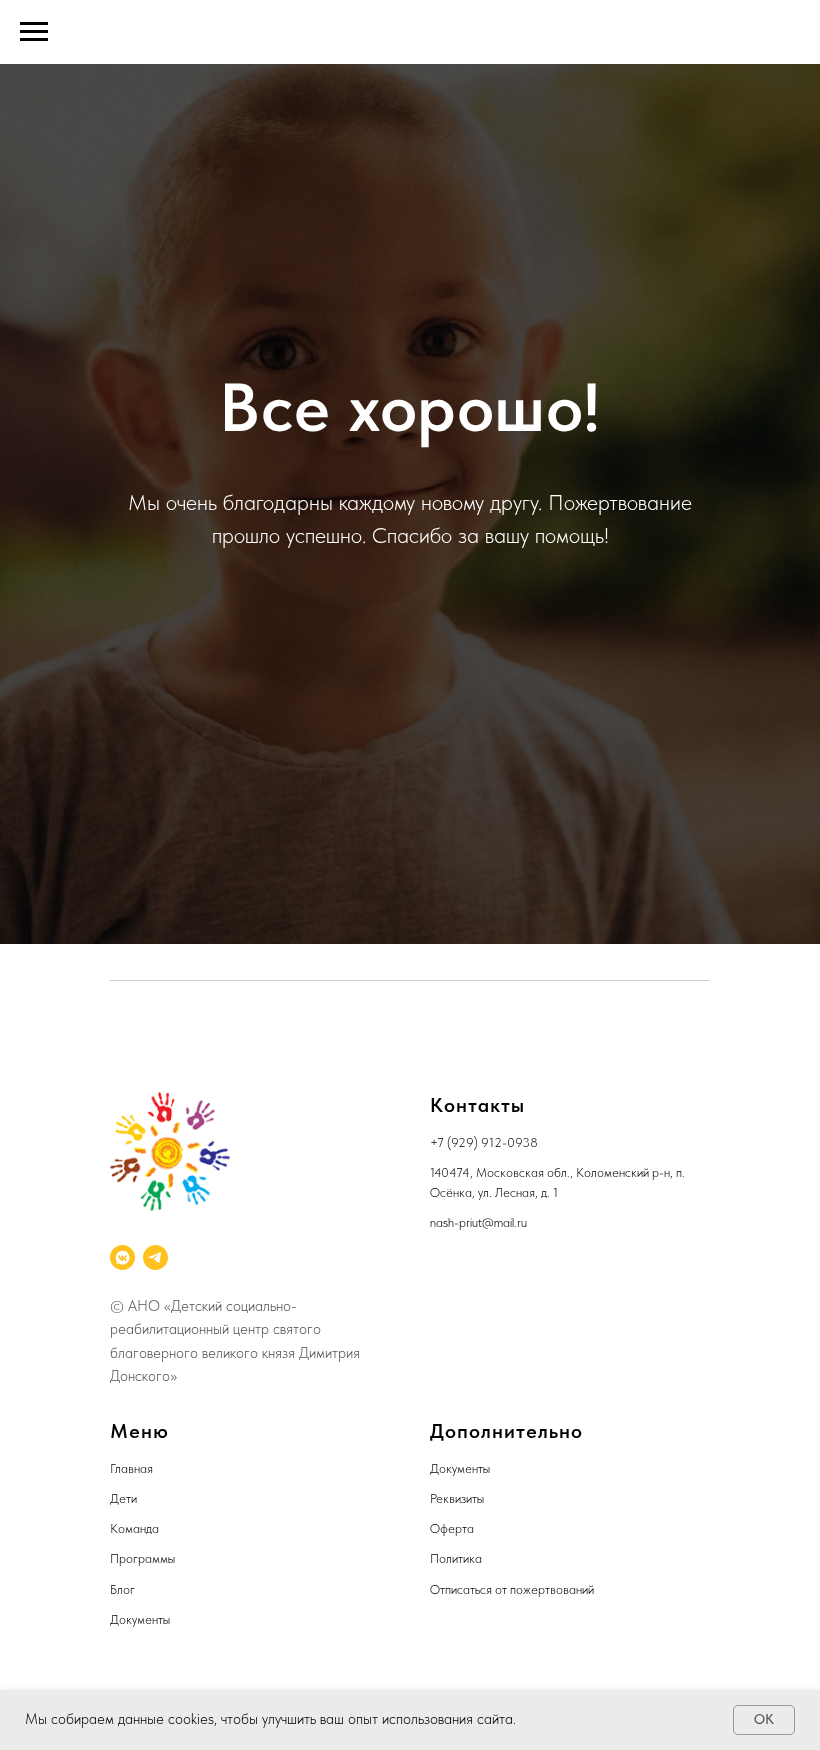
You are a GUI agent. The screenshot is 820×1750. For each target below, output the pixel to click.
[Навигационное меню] (34, 32)
